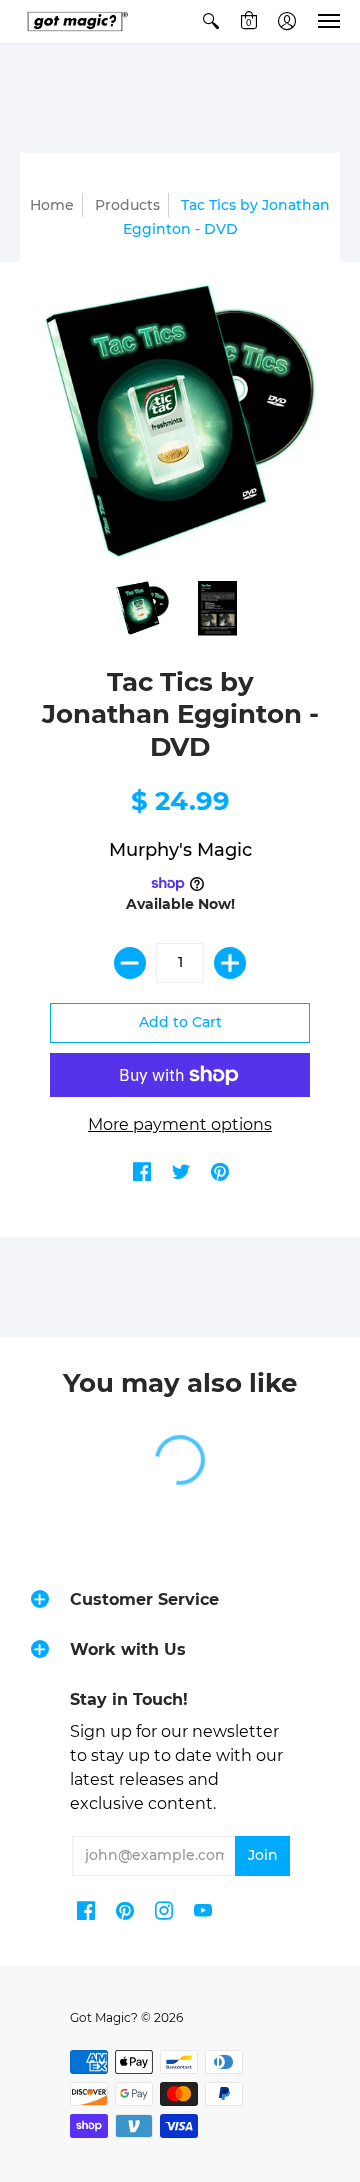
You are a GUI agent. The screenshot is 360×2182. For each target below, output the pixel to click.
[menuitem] (211, 21)
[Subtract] (130, 963)
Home (52, 205)
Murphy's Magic (180, 850)
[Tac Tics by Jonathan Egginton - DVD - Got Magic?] (142, 608)
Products (127, 205)
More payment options (180, 1124)
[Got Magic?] (75, 21)
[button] (211, 21)
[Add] (230, 963)
